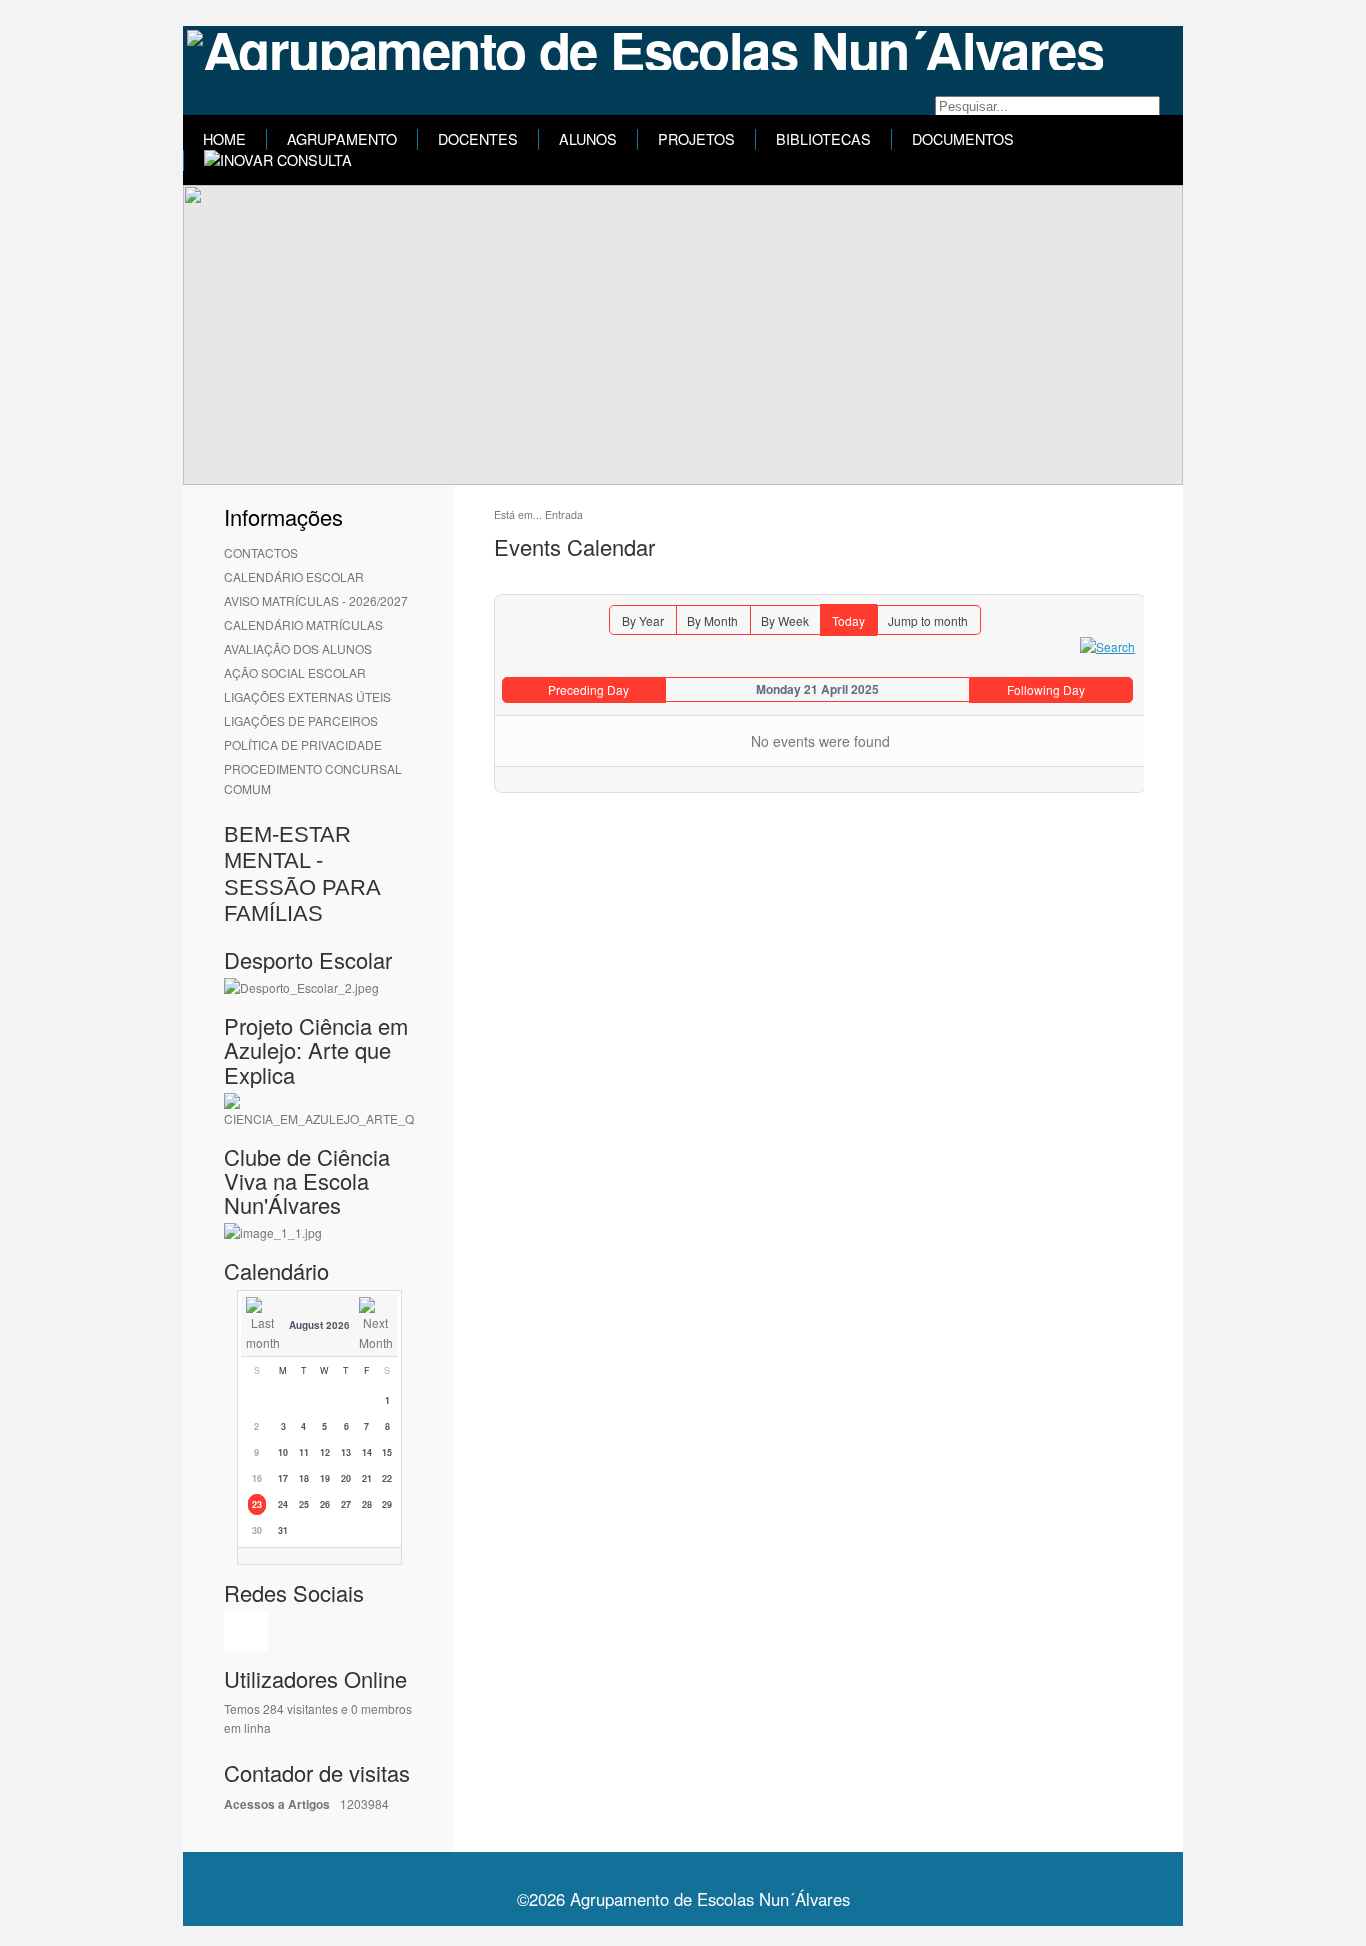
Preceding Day (588, 689)
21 (367, 1478)
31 (283, 1530)
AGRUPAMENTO (342, 139)
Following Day (1046, 689)
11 (304, 1452)
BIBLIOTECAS (823, 139)
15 (387, 1452)
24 (283, 1504)
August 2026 (319, 1325)
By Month (712, 620)
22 (387, 1478)
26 (325, 1504)
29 (387, 1504)
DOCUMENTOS (963, 139)
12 (325, 1452)
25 (304, 1504)
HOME (224, 139)
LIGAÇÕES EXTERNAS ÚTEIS (307, 696)
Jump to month (928, 620)
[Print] (1106, 584)
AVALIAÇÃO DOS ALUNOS (298, 648)
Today (848, 620)
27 (346, 1504)
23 (257, 1504)
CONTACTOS (261, 552)
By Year (643, 620)
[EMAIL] (1128, 584)
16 (257, 1478)
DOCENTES (478, 139)
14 (367, 1452)
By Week (785, 620)
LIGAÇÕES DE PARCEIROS (301, 720)
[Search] (1107, 644)
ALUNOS (588, 139)
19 (325, 1478)
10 (283, 1452)
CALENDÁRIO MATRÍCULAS (303, 624)
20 (346, 1478)
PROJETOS (696, 139)
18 (304, 1478)
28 (367, 1504)
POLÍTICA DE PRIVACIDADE (303, 744)
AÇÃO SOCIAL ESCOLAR (295, 672)
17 (283, 1478)
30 (257, 1530)
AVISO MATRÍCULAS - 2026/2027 (316, 600)
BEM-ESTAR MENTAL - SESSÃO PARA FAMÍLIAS (302, 874)
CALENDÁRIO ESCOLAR (294, 576)
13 (346, 1452)
